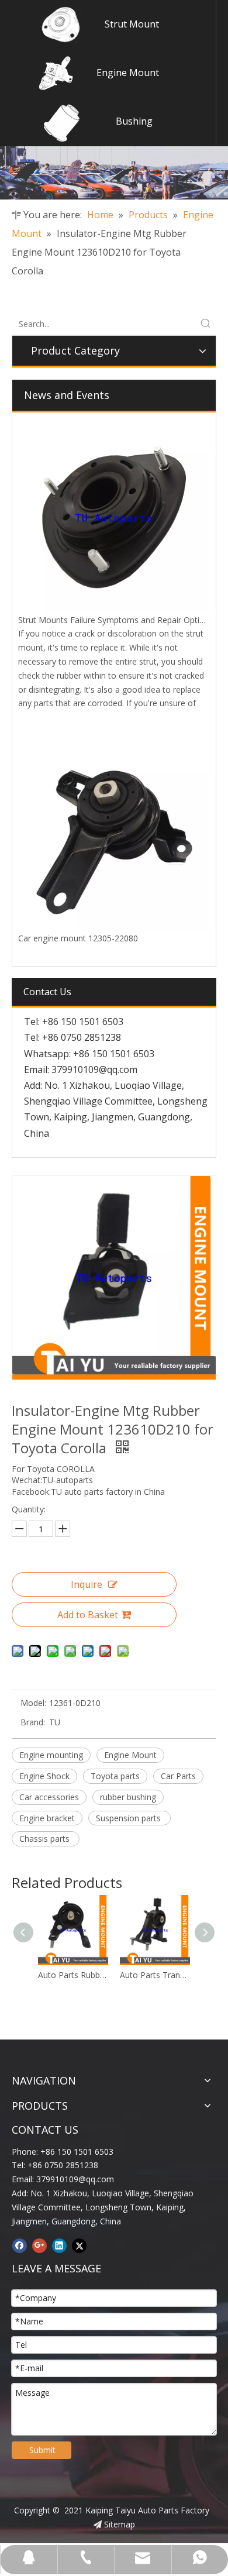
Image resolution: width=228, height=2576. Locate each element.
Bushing (134, 121)
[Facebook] (20, 2245)
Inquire (87, 1584)
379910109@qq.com (94, 1069)
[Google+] (39, 2245)
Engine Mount (128, 73)
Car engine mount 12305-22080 (78, 938)
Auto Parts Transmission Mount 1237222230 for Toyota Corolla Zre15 (91, 1975)
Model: (33, 1703)
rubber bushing (128, 1797)
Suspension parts (129, 1818)
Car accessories (49, 1797)
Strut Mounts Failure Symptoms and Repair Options (116, 620)
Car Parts (178, 1776)
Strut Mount (132, 24)
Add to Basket (88, 1615)
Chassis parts (46, 1839)
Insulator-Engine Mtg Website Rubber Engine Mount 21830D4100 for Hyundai (173, 1975)
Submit (42, 2450)
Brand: (33, 1722)
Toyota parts (115, 1776)
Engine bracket (47, 1818)
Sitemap (120, 2524)
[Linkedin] (59, 2245)
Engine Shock (44, 1776)
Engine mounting (51, 1755)
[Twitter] (79, 2245)
